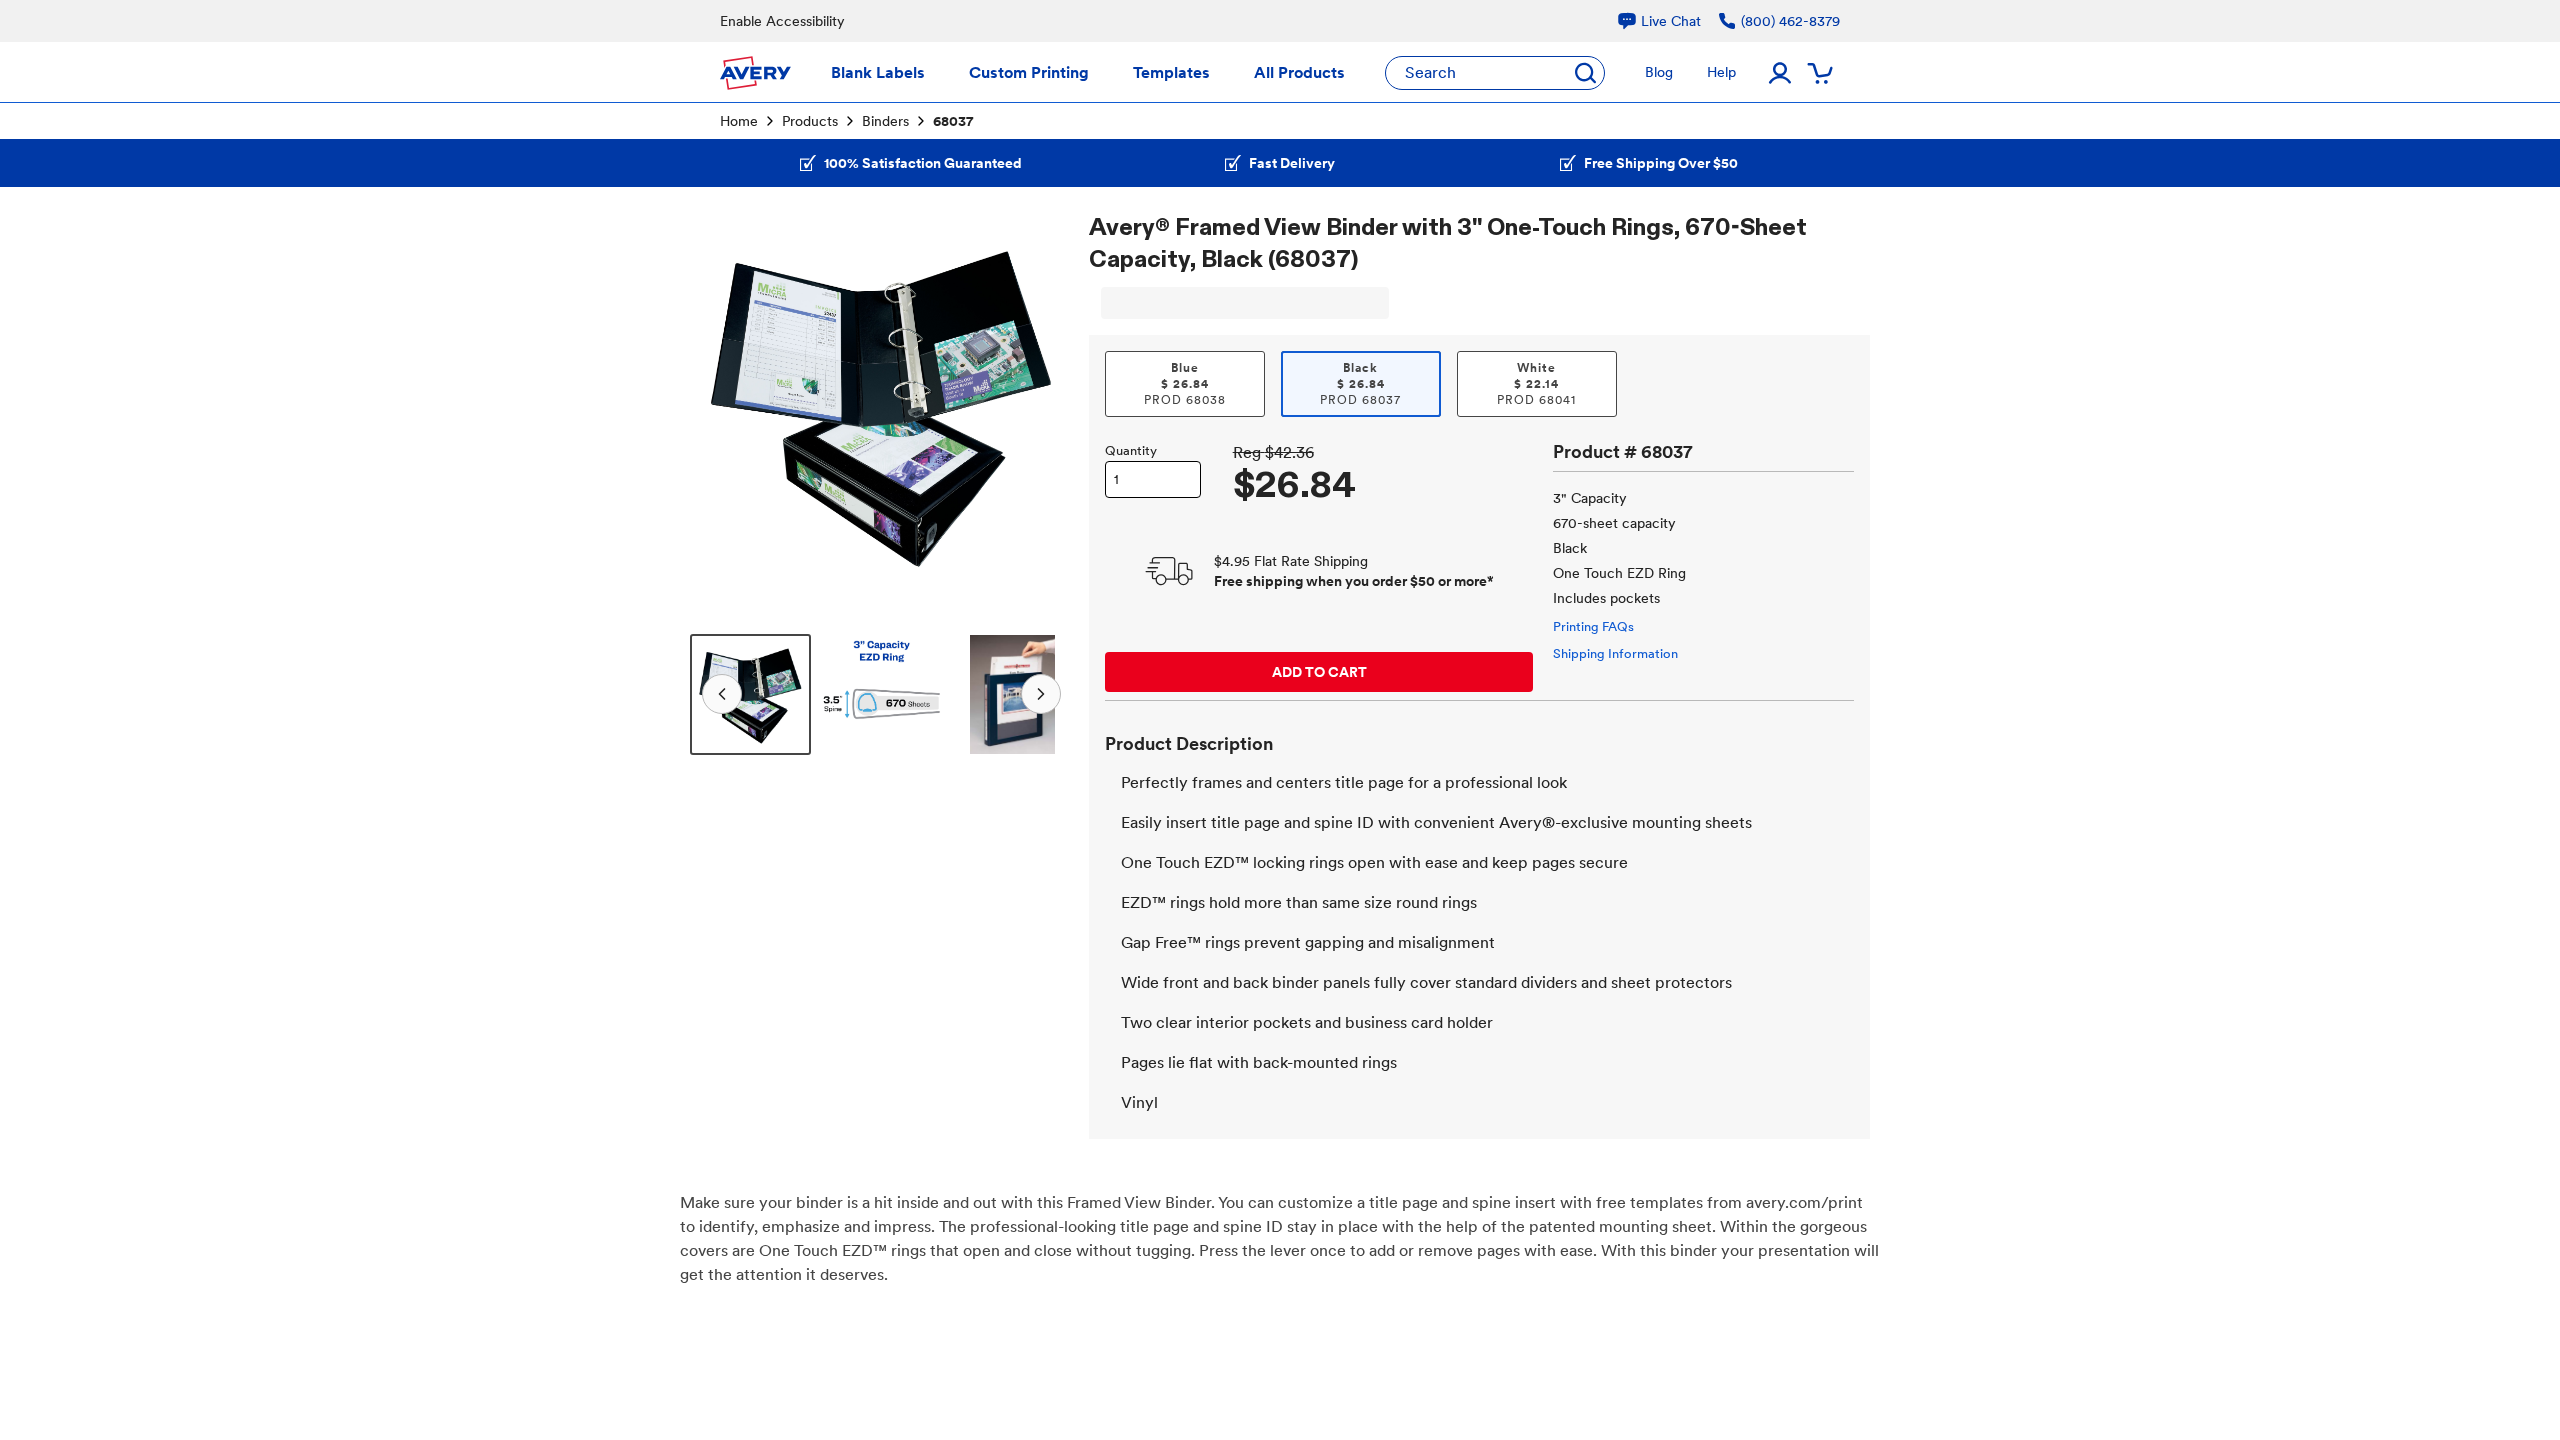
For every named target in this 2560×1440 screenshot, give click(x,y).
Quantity (1131, 450)
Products (810, 121)
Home (739, 121)
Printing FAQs (1593, 626)
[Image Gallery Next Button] (1045, 402)
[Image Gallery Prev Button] (718, 402)
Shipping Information (1615, 653)
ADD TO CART (1319, 672)
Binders (885, 121)
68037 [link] (953, 121)
